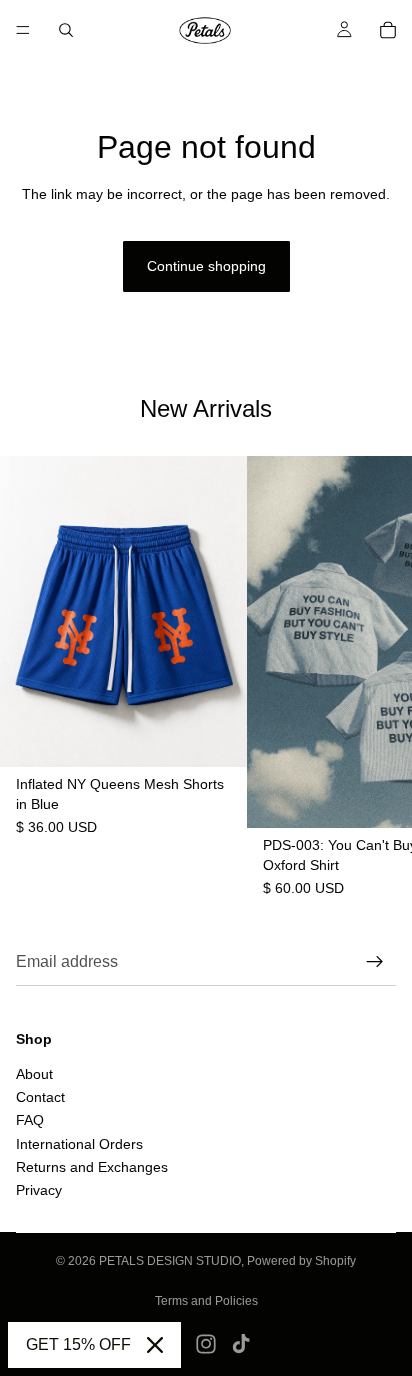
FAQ (30, 1120)
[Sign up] (375, 962)
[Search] (66, 30)
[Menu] (23, 30)
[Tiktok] (241, 1344)
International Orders (79, 1143)
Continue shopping (206, 266)
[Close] (155, 1345)
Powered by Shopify (301, 1261)
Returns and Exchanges (92, 1167)
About (34, 1073)
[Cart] (388, 30)
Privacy (39, 1190)
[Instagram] (206, 1344)
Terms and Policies (206, 1301)
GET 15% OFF (78, 1344)
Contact (40, 1097)
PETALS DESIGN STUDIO (170, 1261)
